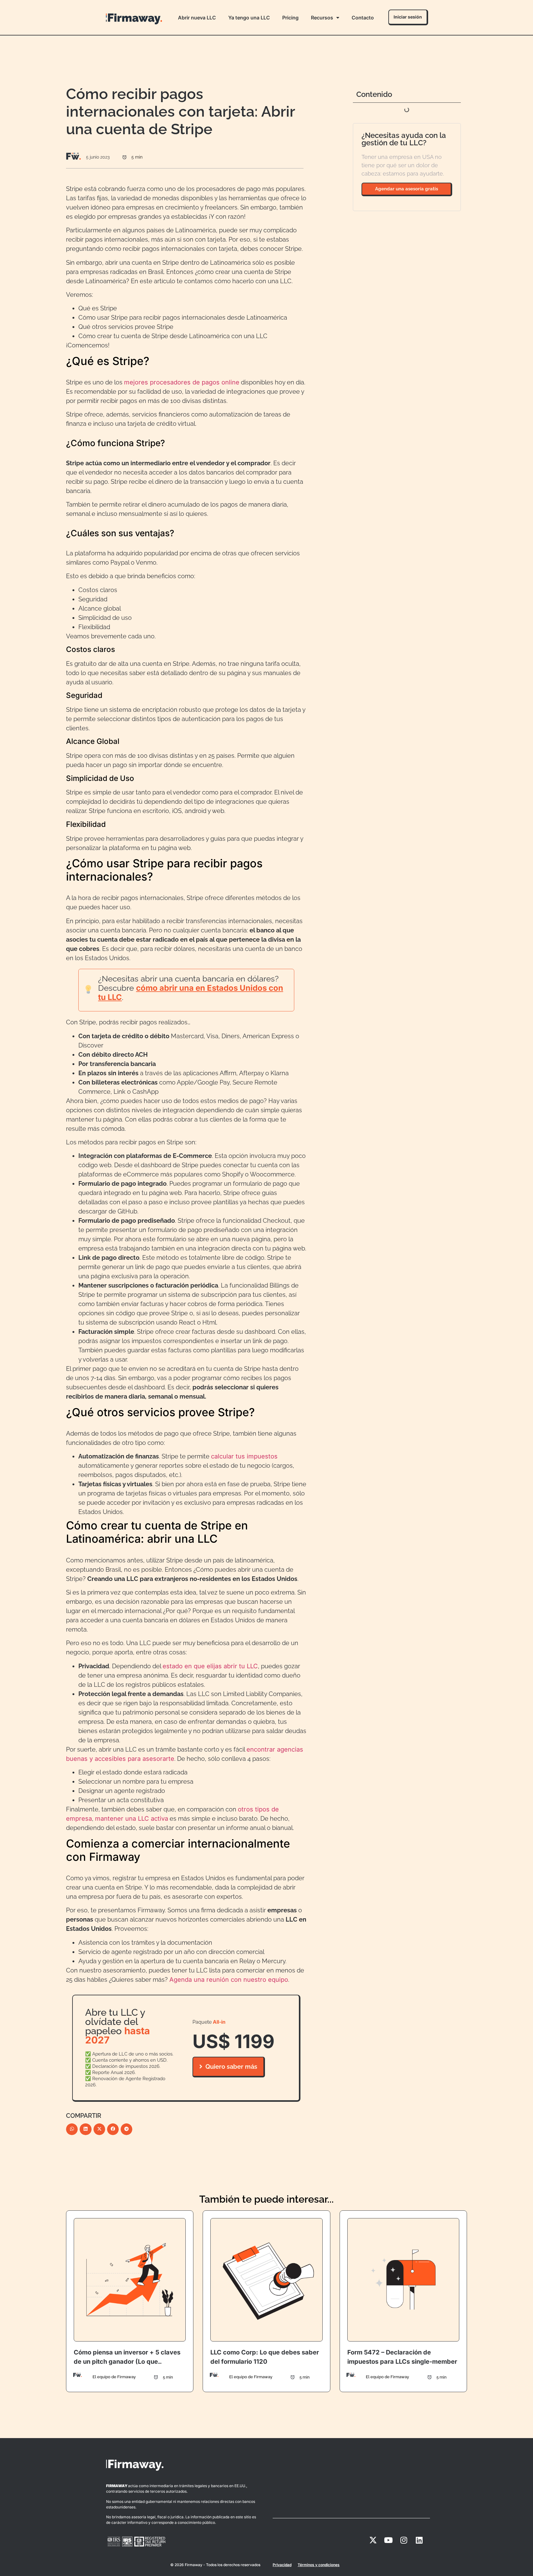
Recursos (322, 18)
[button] (72, 2129)
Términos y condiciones (319, 2565)
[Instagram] (404, 2540)
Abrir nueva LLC (197, 18)
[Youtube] (388, 2540)
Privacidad (282, 2565)
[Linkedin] (419, 2540)
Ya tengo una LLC (249, 18)
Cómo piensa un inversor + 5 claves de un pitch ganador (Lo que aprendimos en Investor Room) (127, 2362)
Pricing (290, 18)
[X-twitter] (373, 2540)
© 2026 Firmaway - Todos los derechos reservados (215, 2565)
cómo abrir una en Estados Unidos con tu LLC (191, 992)
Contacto (363, 18)
